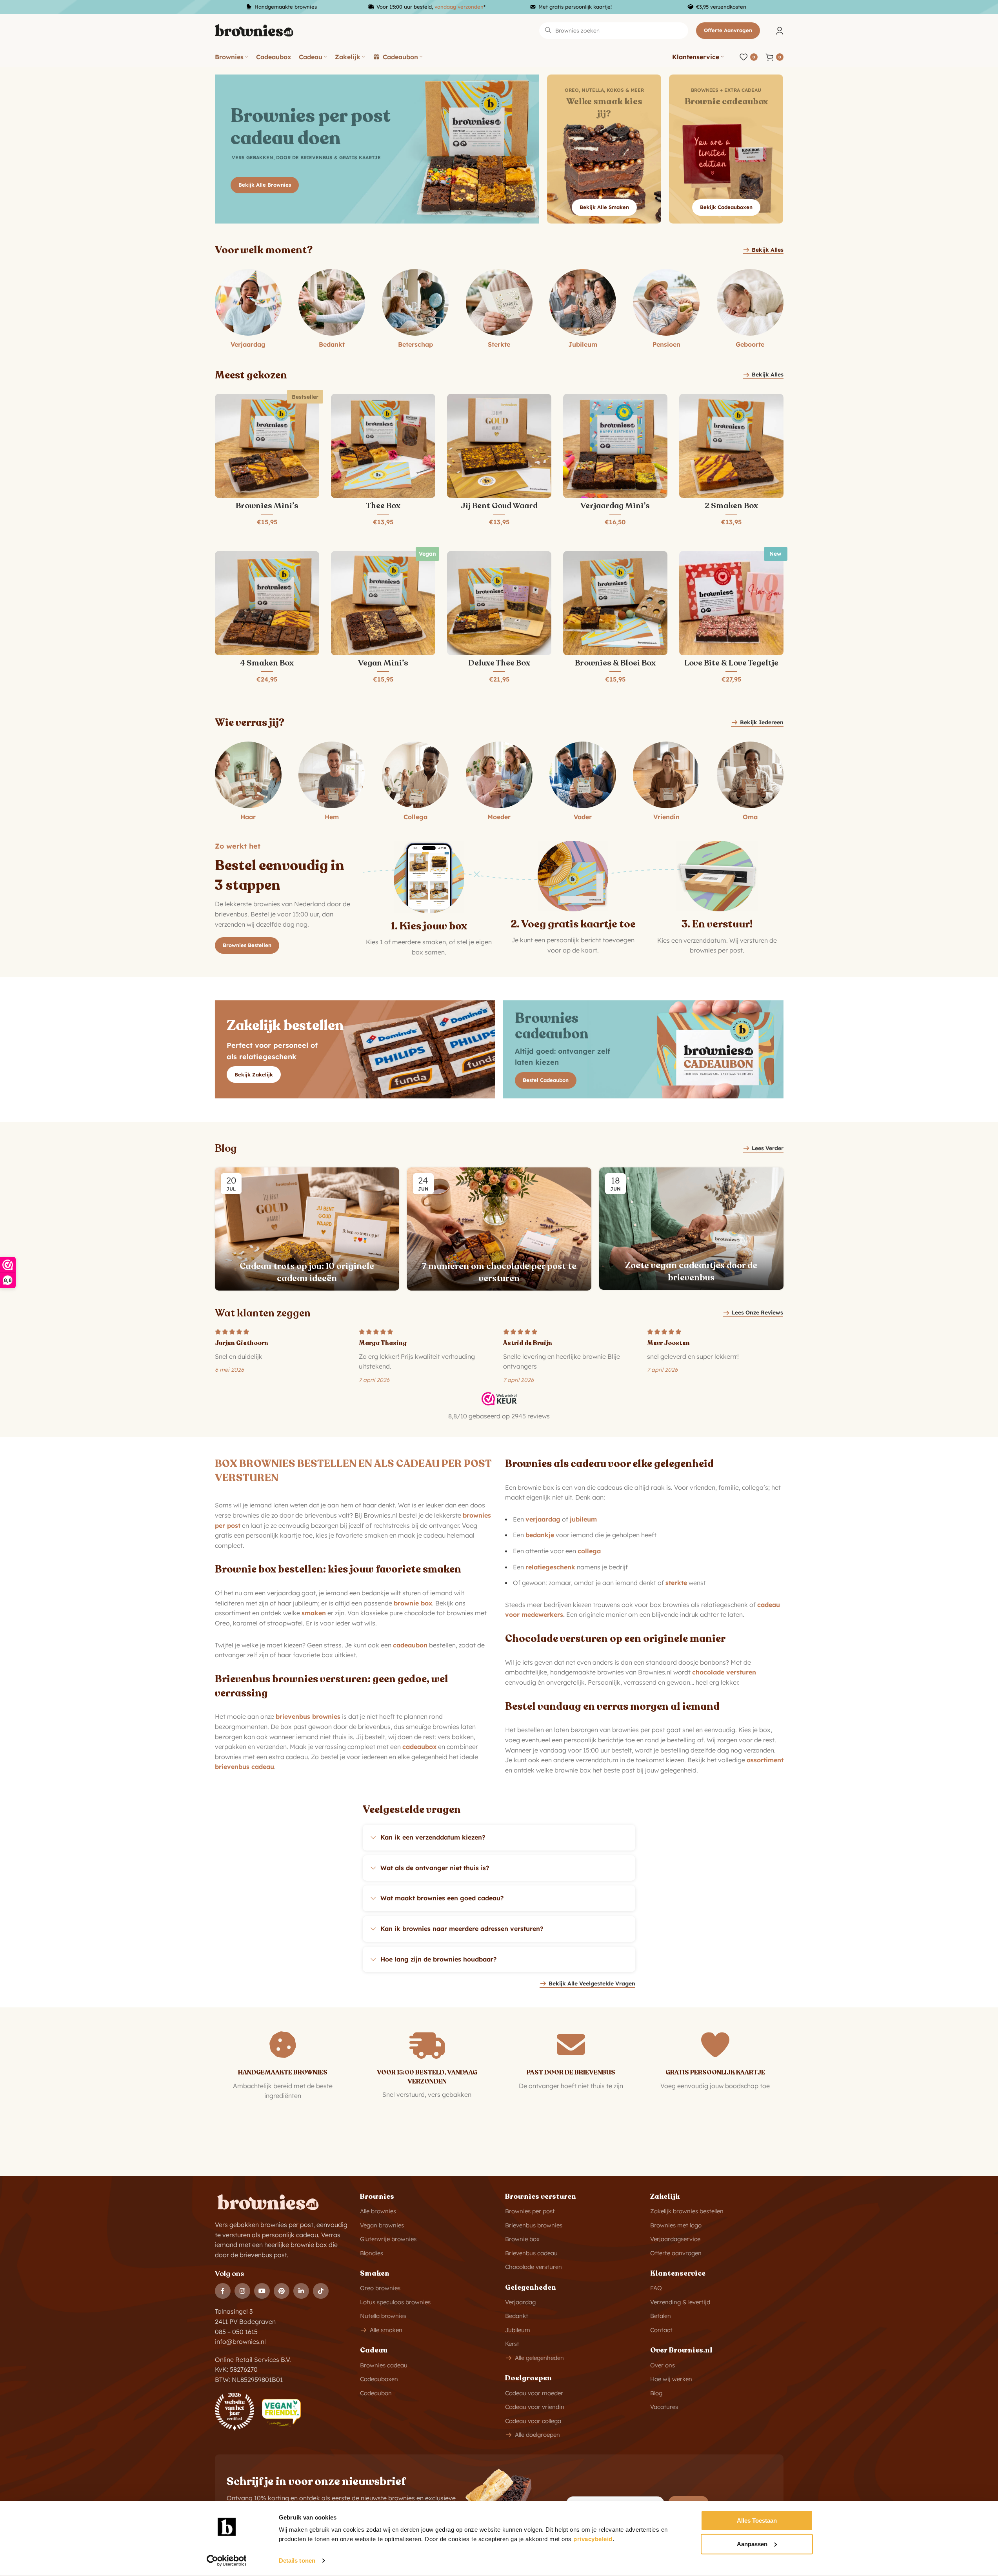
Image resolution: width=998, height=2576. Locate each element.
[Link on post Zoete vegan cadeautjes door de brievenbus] (691, 1229)
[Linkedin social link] (301, 2291)
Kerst (512, 2344)
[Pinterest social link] (282, 2291)
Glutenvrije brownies (388, 2239)
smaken (314, 1613)
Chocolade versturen (534, 2267)
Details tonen (297, 2561)
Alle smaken (386, 2330)
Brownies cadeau (384, 2365)
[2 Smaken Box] (731, 446)
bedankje (540, 1535)
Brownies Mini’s (267, 506)
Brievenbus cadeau (531, 2253)
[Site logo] (254, 30)
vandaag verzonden (459, 7)
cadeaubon (410, 1645)
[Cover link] (604, 149)
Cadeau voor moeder (534, 2393)
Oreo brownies (380, 2288)
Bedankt (517, 2316)
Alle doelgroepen (537, 2435)
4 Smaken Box (267, 663)
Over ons (663, 2365)
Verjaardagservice (675, 2239)
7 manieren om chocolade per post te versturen (499, 1272)
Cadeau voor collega (533, 2421)
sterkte (676, 1583)
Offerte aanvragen (728, 30)
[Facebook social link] (223, 2291)
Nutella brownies (383, 2316)
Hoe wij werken (671, 2379)
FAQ (656, 2288)
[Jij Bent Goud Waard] (499, 446)
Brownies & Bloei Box (615, 663)
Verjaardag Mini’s (615, 506)
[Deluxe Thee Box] (499, 603)
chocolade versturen (724, 1672)
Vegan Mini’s (383, 663)
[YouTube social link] (262, 2291)
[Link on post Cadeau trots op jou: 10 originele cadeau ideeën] (307, 1229)
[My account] (780, 31)
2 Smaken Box (731, 506)
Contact (661, 2330)
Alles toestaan (757, 2521)
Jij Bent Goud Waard (499, 506)
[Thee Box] (383, 446)
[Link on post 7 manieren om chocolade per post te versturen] (499, 1229)
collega (589, 1551)
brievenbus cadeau (245, 1767)
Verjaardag (520, 2302)
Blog (656, 2393)
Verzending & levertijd (680, 2302)
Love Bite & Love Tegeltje (731, 663)
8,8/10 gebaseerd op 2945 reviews (499, 1416)
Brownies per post (530, 2211)
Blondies (372, 2253)
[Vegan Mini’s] (383, 603)
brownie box (413, 1603)
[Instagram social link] (242, 2291)
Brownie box (522, 2239)
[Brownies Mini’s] (267, 446)
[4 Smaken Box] (267, 603)
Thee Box (383, 506)
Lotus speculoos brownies (395, 2302)
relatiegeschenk (550, 1567)
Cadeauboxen (379, 2379)
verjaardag (543, 1519)
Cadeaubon (376, 2393)
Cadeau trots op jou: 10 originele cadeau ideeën (307, 1272)
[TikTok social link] (321, 2291)
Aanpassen (752, 2544)
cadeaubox (419, 1747)
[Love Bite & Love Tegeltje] (731, 603)
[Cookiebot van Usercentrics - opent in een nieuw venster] (226, 2561)
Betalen (661, 2316)
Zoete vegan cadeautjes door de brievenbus (691, 1272)
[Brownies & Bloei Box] (615, 603)
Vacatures (664, 2407)
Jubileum (518, 2330)
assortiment (765, 1760)
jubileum (583, 1519)
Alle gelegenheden (539, 2358)
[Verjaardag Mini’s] (615, 446)
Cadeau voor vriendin (535, 2407)
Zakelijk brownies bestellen (687, 2211)
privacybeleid (593, 2539)
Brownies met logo (676, 2225)
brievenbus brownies (308, 1716)
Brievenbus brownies (534, 2225)
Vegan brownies (382, 2225)
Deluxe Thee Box (499, 663)
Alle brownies (378, 2211)
